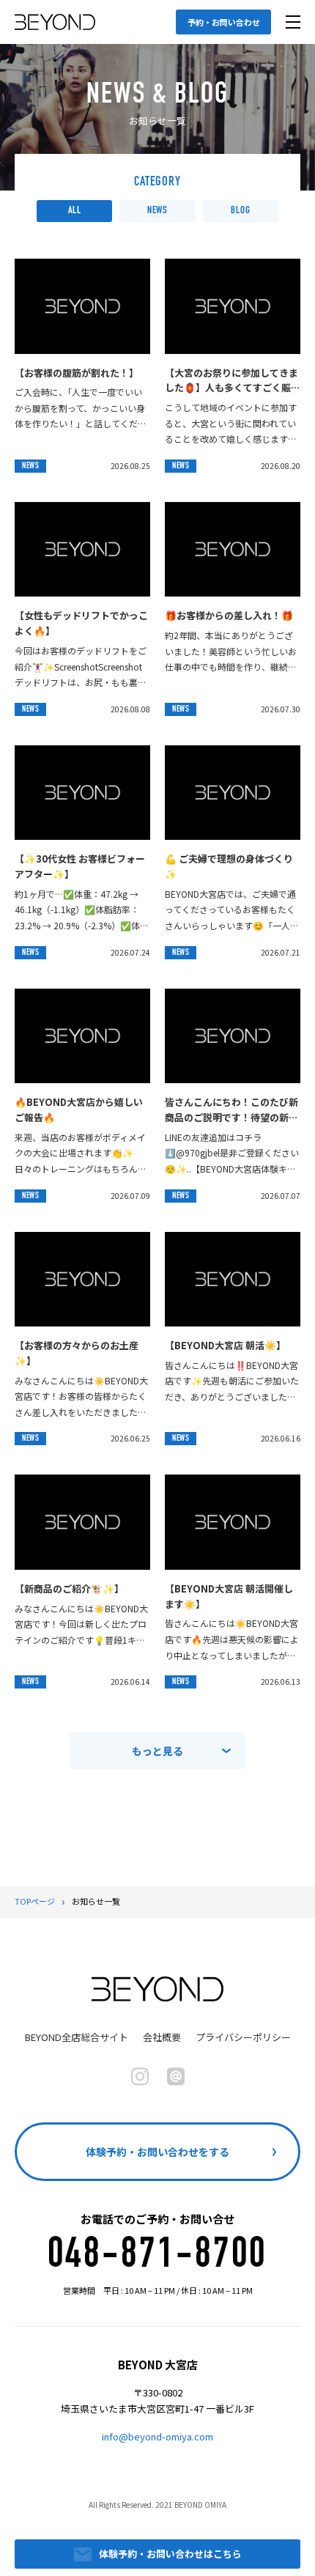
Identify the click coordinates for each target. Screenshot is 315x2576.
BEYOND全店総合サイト (77, 2037)
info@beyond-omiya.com (157, 2436)
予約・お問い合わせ (224, 22)
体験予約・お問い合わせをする (157, 2152)
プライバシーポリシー (243, 2037)
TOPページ (35, 1901)
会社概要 (162, 2037)
